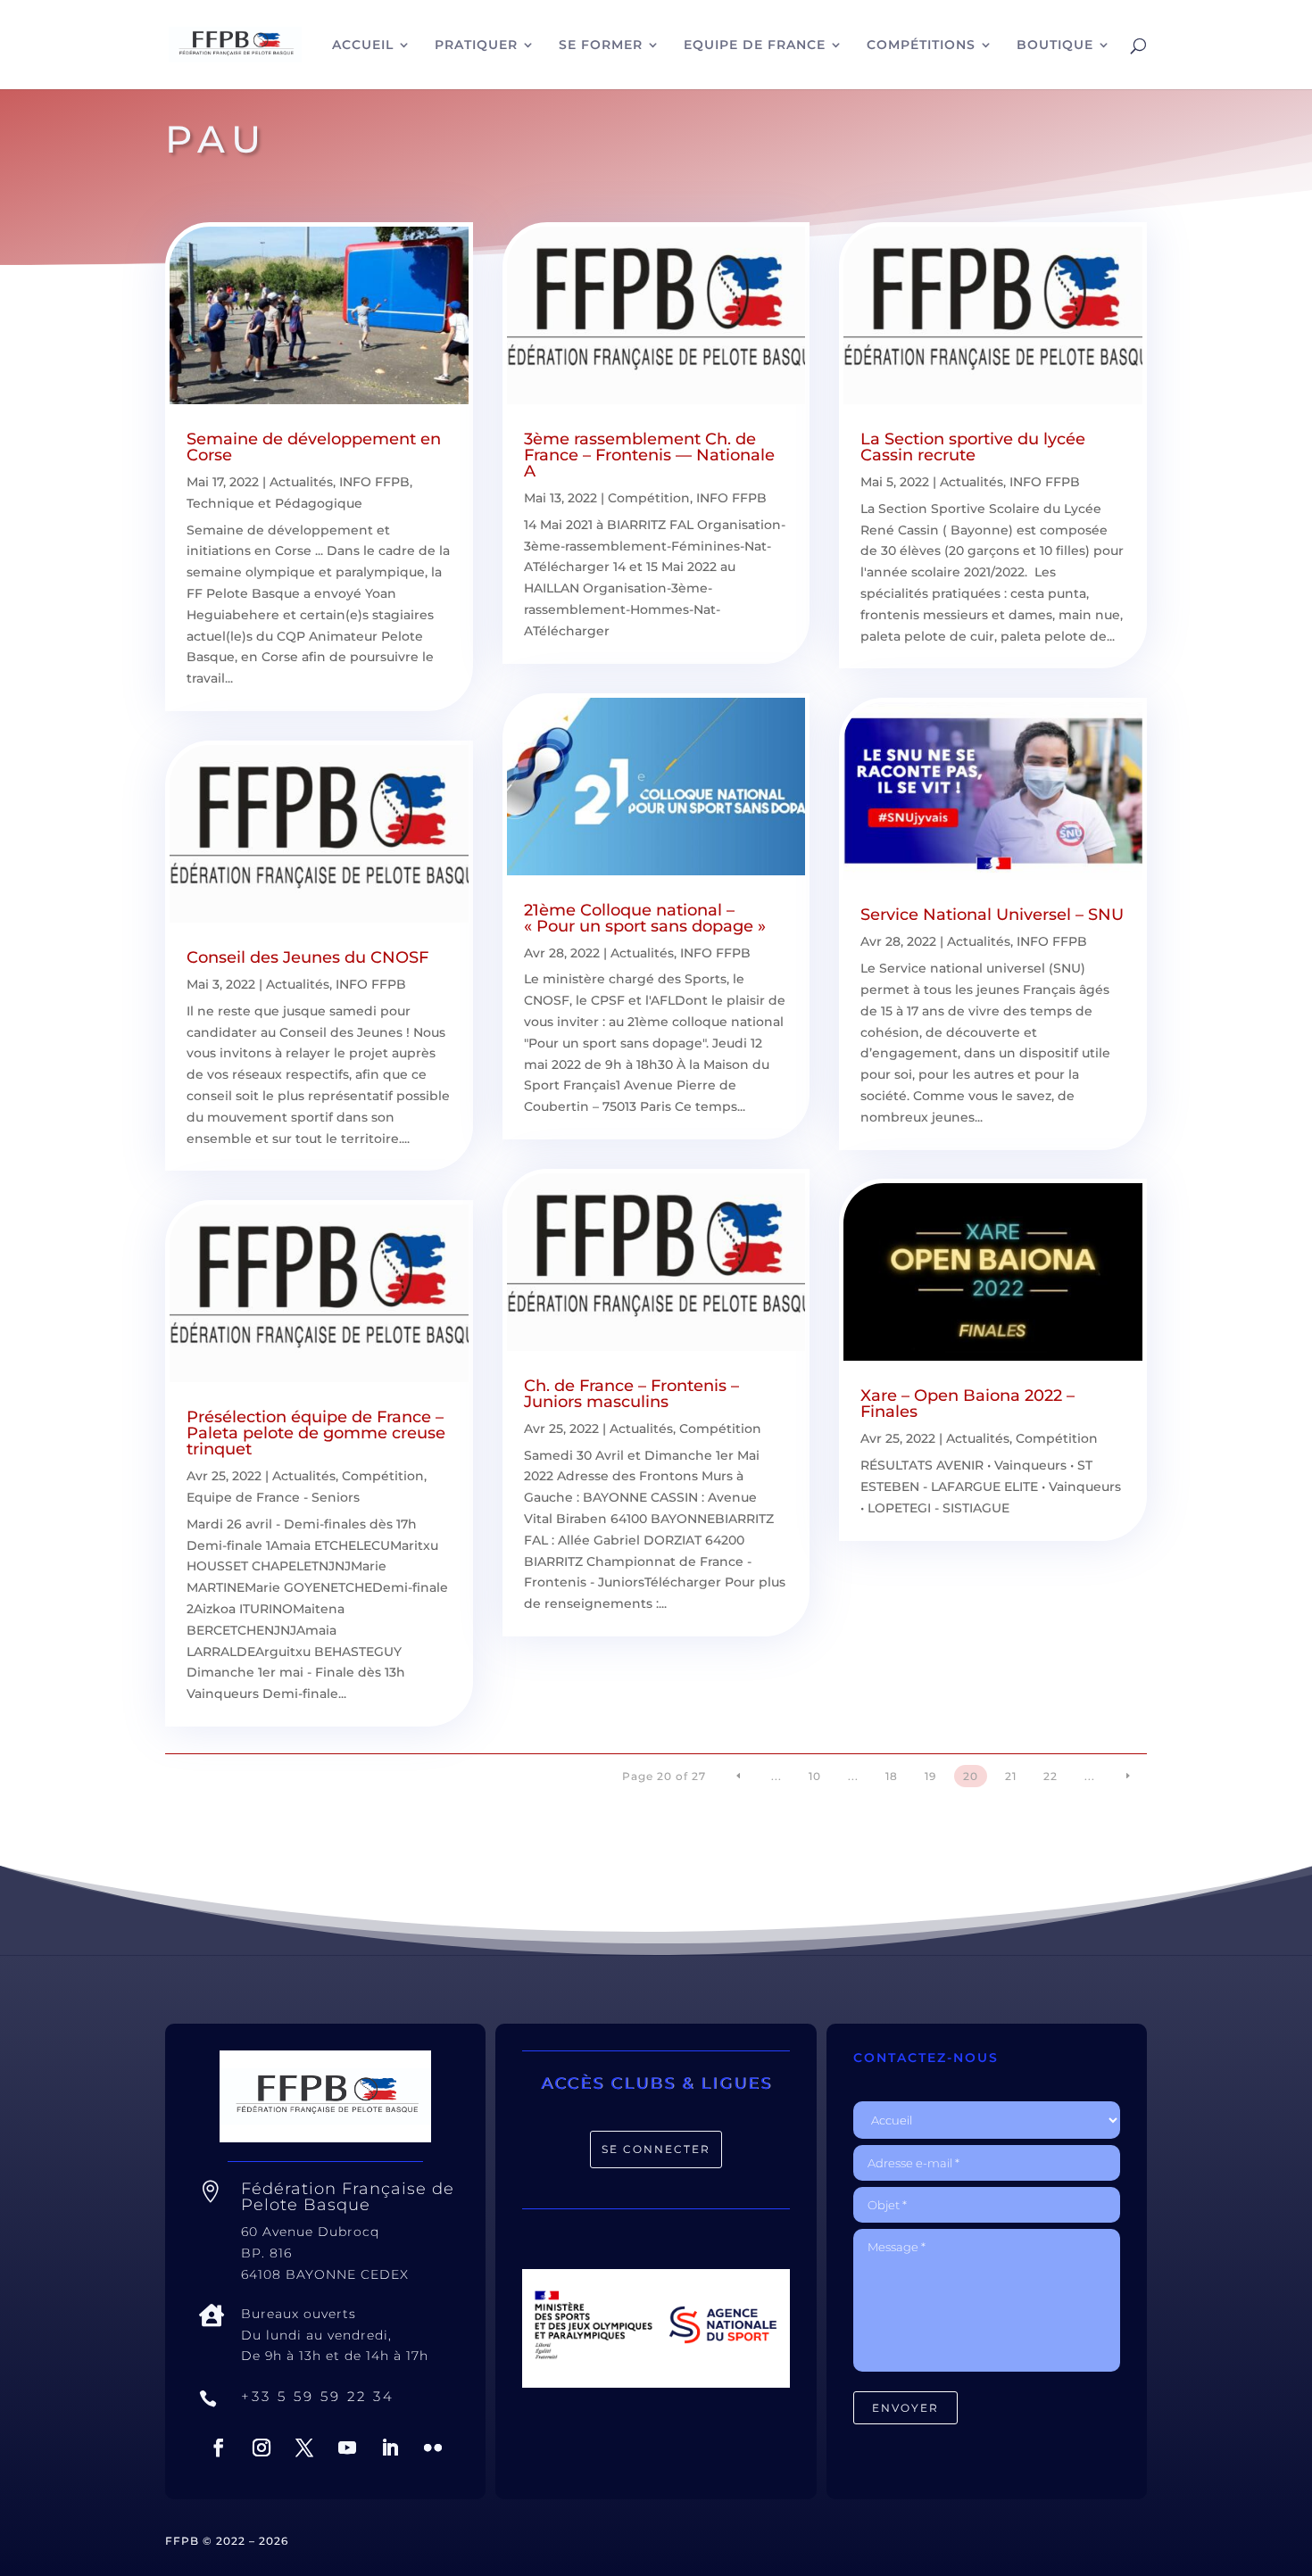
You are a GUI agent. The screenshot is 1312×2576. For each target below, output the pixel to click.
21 (1011, 1776)
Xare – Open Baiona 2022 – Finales (967, 1404)
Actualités (301, 482)
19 (930, 1776)
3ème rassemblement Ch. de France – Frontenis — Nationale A (649, 455)
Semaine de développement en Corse (314, 447)
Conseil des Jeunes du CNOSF (307, 957)
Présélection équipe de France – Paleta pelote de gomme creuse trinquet (316, 1433)
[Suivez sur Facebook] (219, 2448)
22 (1050, 1776)
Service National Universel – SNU (992, 915)
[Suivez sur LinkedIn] (390, 2448)
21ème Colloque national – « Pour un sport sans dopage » (645, 918)
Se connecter (656, 2149)
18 (892, 1776)
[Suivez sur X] (304, 2448)
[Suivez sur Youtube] (347, 2448)
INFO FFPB (374, 482)
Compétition (383, 1476)
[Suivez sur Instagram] (262, 2448)
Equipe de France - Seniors (273, 1497)
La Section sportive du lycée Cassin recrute (973, 447)
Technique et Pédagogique (274, 503)
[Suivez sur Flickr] (433, 2448)
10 (815, 1776)
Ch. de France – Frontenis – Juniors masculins (631, 1394)
